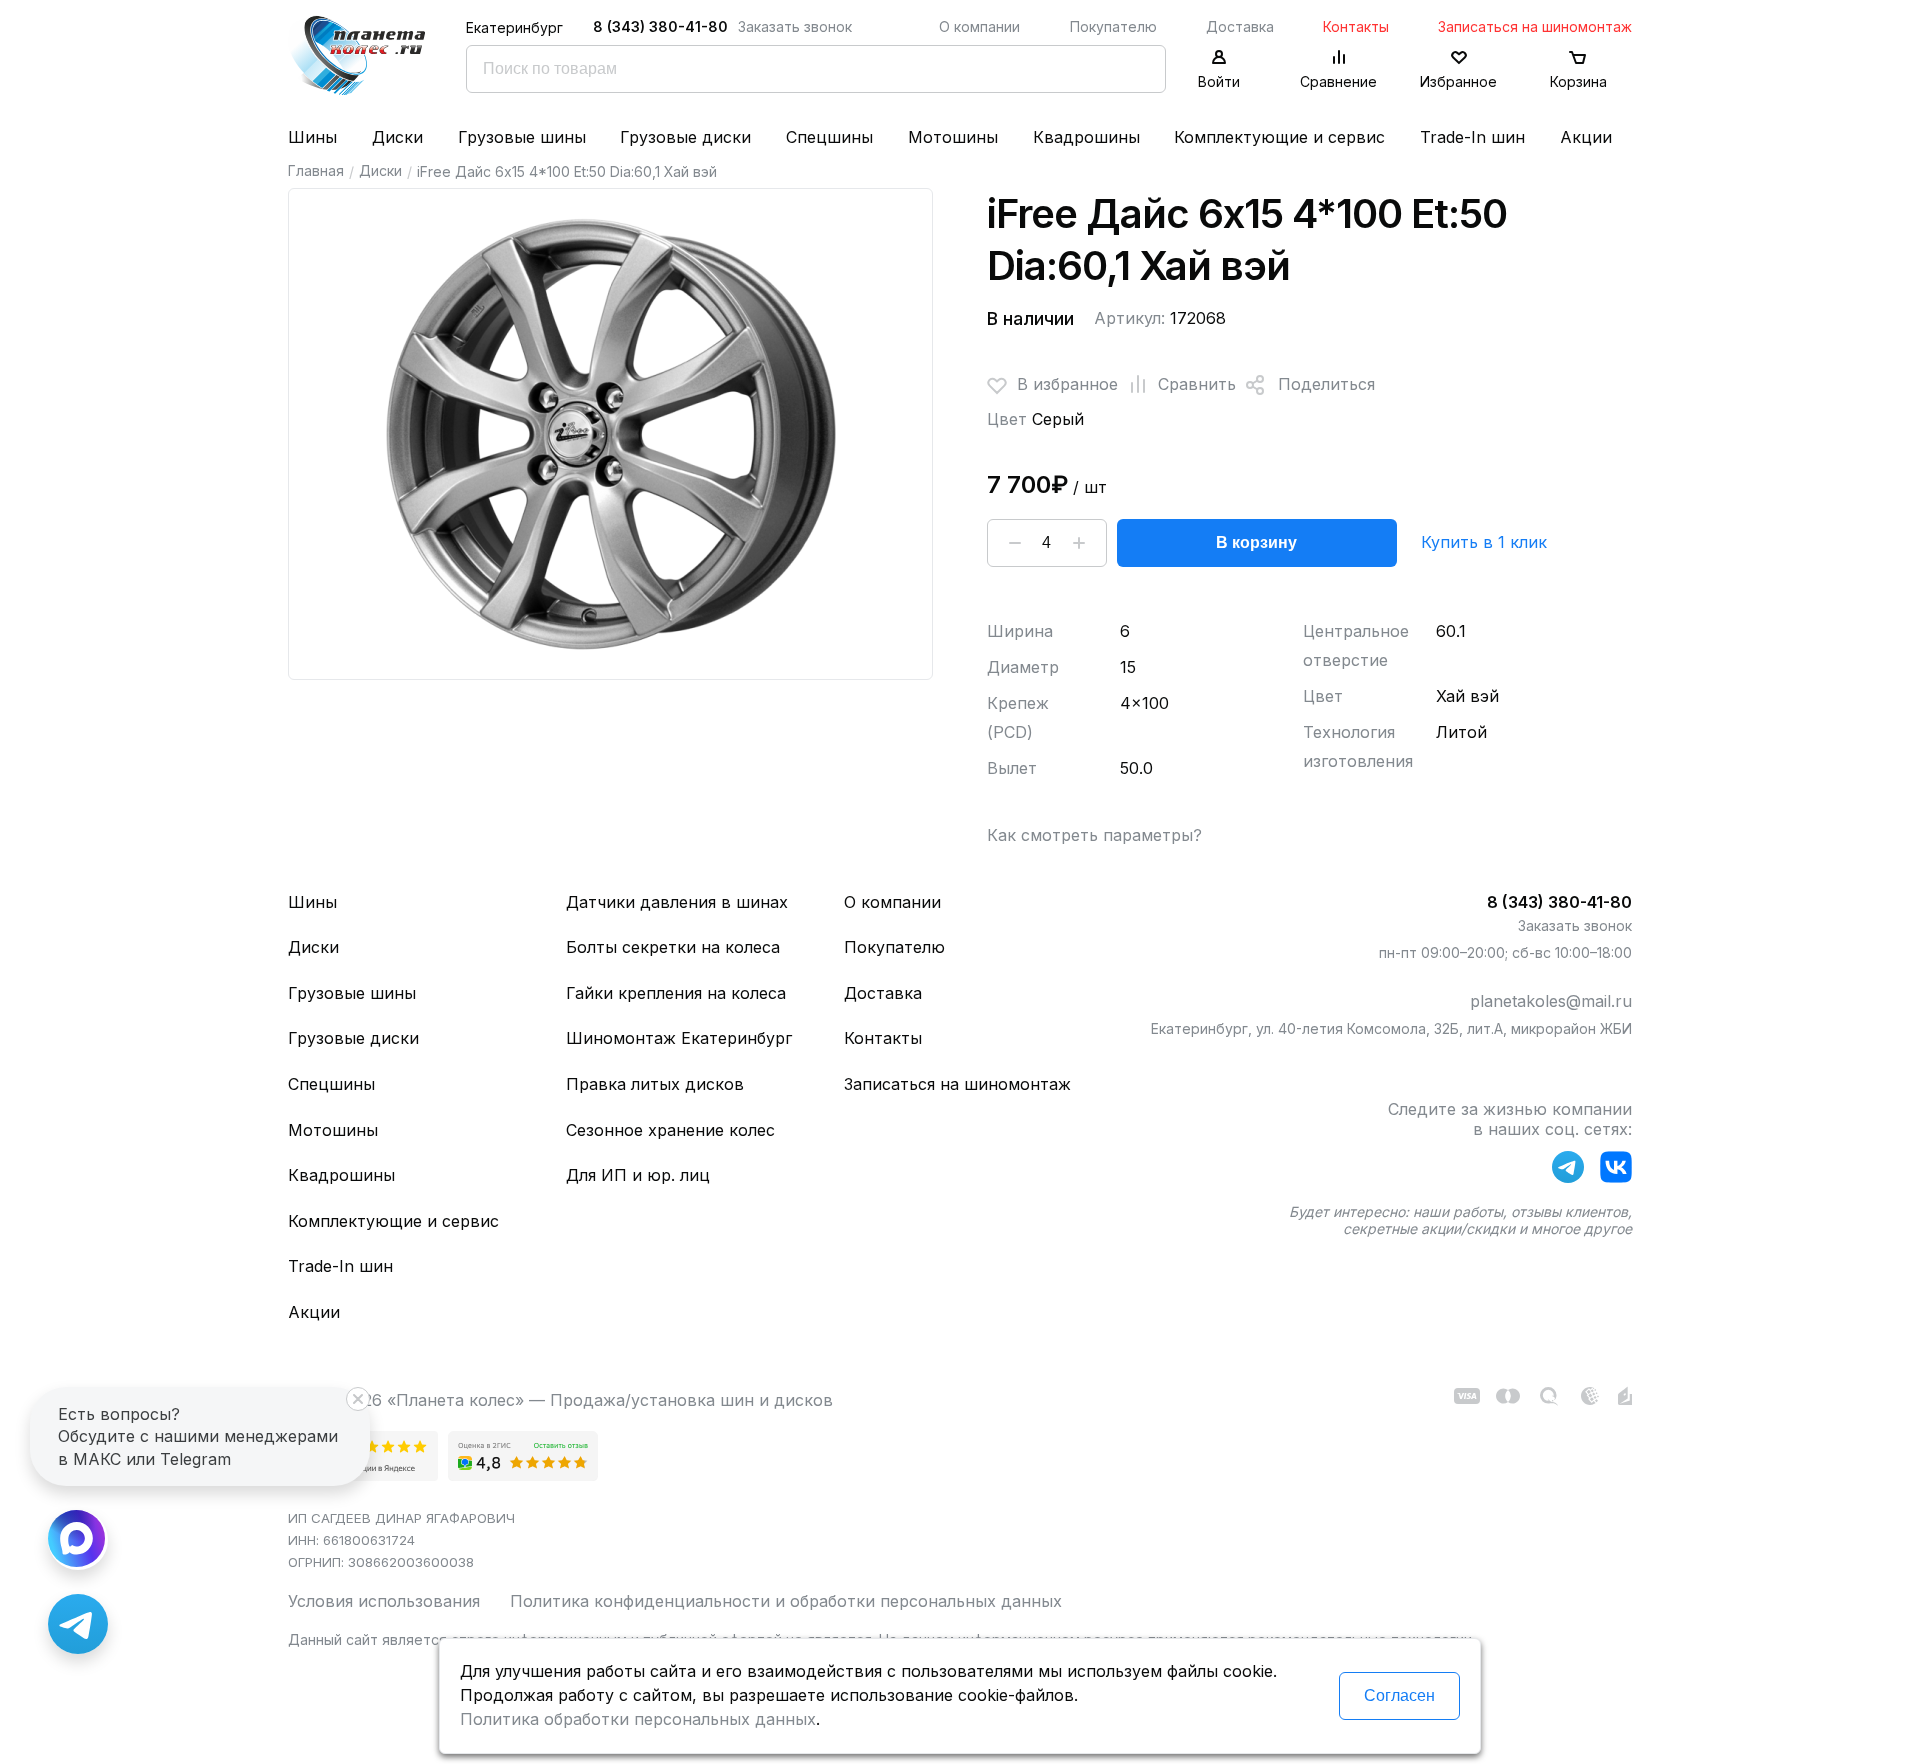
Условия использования (384, 1601)
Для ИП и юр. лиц (638, 1175)
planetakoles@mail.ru (1551, 1001)
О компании (979, 26)
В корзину (1256, 542)
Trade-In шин (1472, 137)
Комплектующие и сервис (1279, 137)
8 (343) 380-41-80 (660, 26)
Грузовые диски (685, 137)
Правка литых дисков (655, 1084)
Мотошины (953, 137)
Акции (1586, 137)
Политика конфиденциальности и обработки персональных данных (786, 1601)
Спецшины (829, 137)
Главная (316, 170)
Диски (397, 137)
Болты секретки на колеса (673, 947)
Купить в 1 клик (1484, 542)
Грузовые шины (522, 137)
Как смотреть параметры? (1094, 835)
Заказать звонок (795, 26)
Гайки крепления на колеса (676, 993)
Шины (312, 137)
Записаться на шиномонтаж (1535, 26)
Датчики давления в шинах (677, 902)
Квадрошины (1086, 137)
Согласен (1399, 1695)
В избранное (1067, 384)
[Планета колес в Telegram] (1568, 1171)
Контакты (1356, 26)
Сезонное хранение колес (670, 1130)
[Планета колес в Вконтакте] (1616, 1171)
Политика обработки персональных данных (638, 1719)
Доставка (1240, 26)
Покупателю (1113, 26)
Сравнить (1197, 384)
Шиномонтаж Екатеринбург (679, 1038)
